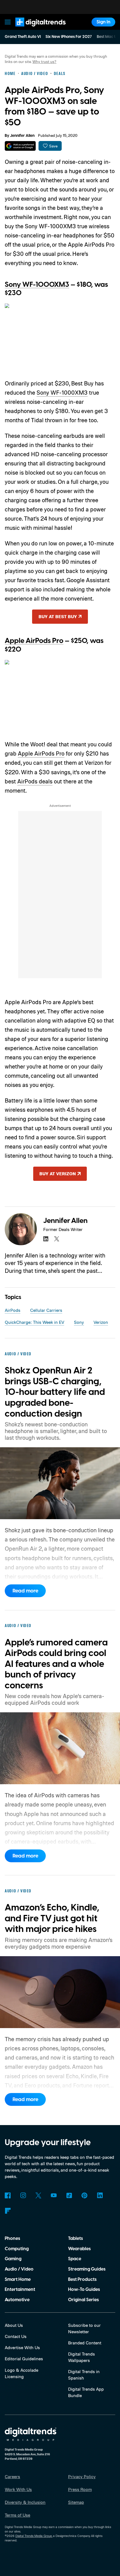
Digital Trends (34, 29)
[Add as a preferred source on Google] (20, 146)
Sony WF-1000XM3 (37, 285)
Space (75, 2259)
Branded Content (85, 2343)
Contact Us (16, 2336)
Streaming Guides (87, 2269)
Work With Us (18, 2489)
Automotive (17, 2300)
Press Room (80, 2489)
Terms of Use (17, 2515)
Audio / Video (19, 2269)
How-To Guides (84, 2289)
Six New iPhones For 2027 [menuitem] (69, 37)
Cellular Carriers (46, 1310)
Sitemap (76, 2502)
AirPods (13, 1310)
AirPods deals (35, 781)
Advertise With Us (22, 2347)
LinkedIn (100, 2195)
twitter (57, 1239)
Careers (12, 2477)
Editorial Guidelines (24, 2359)
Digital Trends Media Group (34, 2536)
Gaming (13, 2259)
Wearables (79, 2249)
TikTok (69, 2195)
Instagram (23, 2195)
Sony (79, 1322)
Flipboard (8, 2211)
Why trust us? (44, 61)
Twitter (38, 2195)
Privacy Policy (82, 2477)
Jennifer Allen (22, 136)
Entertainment (20, 2289)
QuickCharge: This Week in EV (34, 1322)
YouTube (54, 2195)
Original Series (83, 2300)
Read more (25, 1591)
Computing (17, 2249)
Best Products (82, 2279)
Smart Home (18, 2279)
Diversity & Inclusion (25, 2502)
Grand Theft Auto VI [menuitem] (23, 37)
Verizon (101, 1322)
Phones (12, 2238)
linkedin (46, 1239)
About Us (14, 2325)
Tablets (75, 2238)
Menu (8, 22)
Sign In (104, 22)
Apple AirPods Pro (34, 641)
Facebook (8, 2195)
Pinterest (84, 2195)
